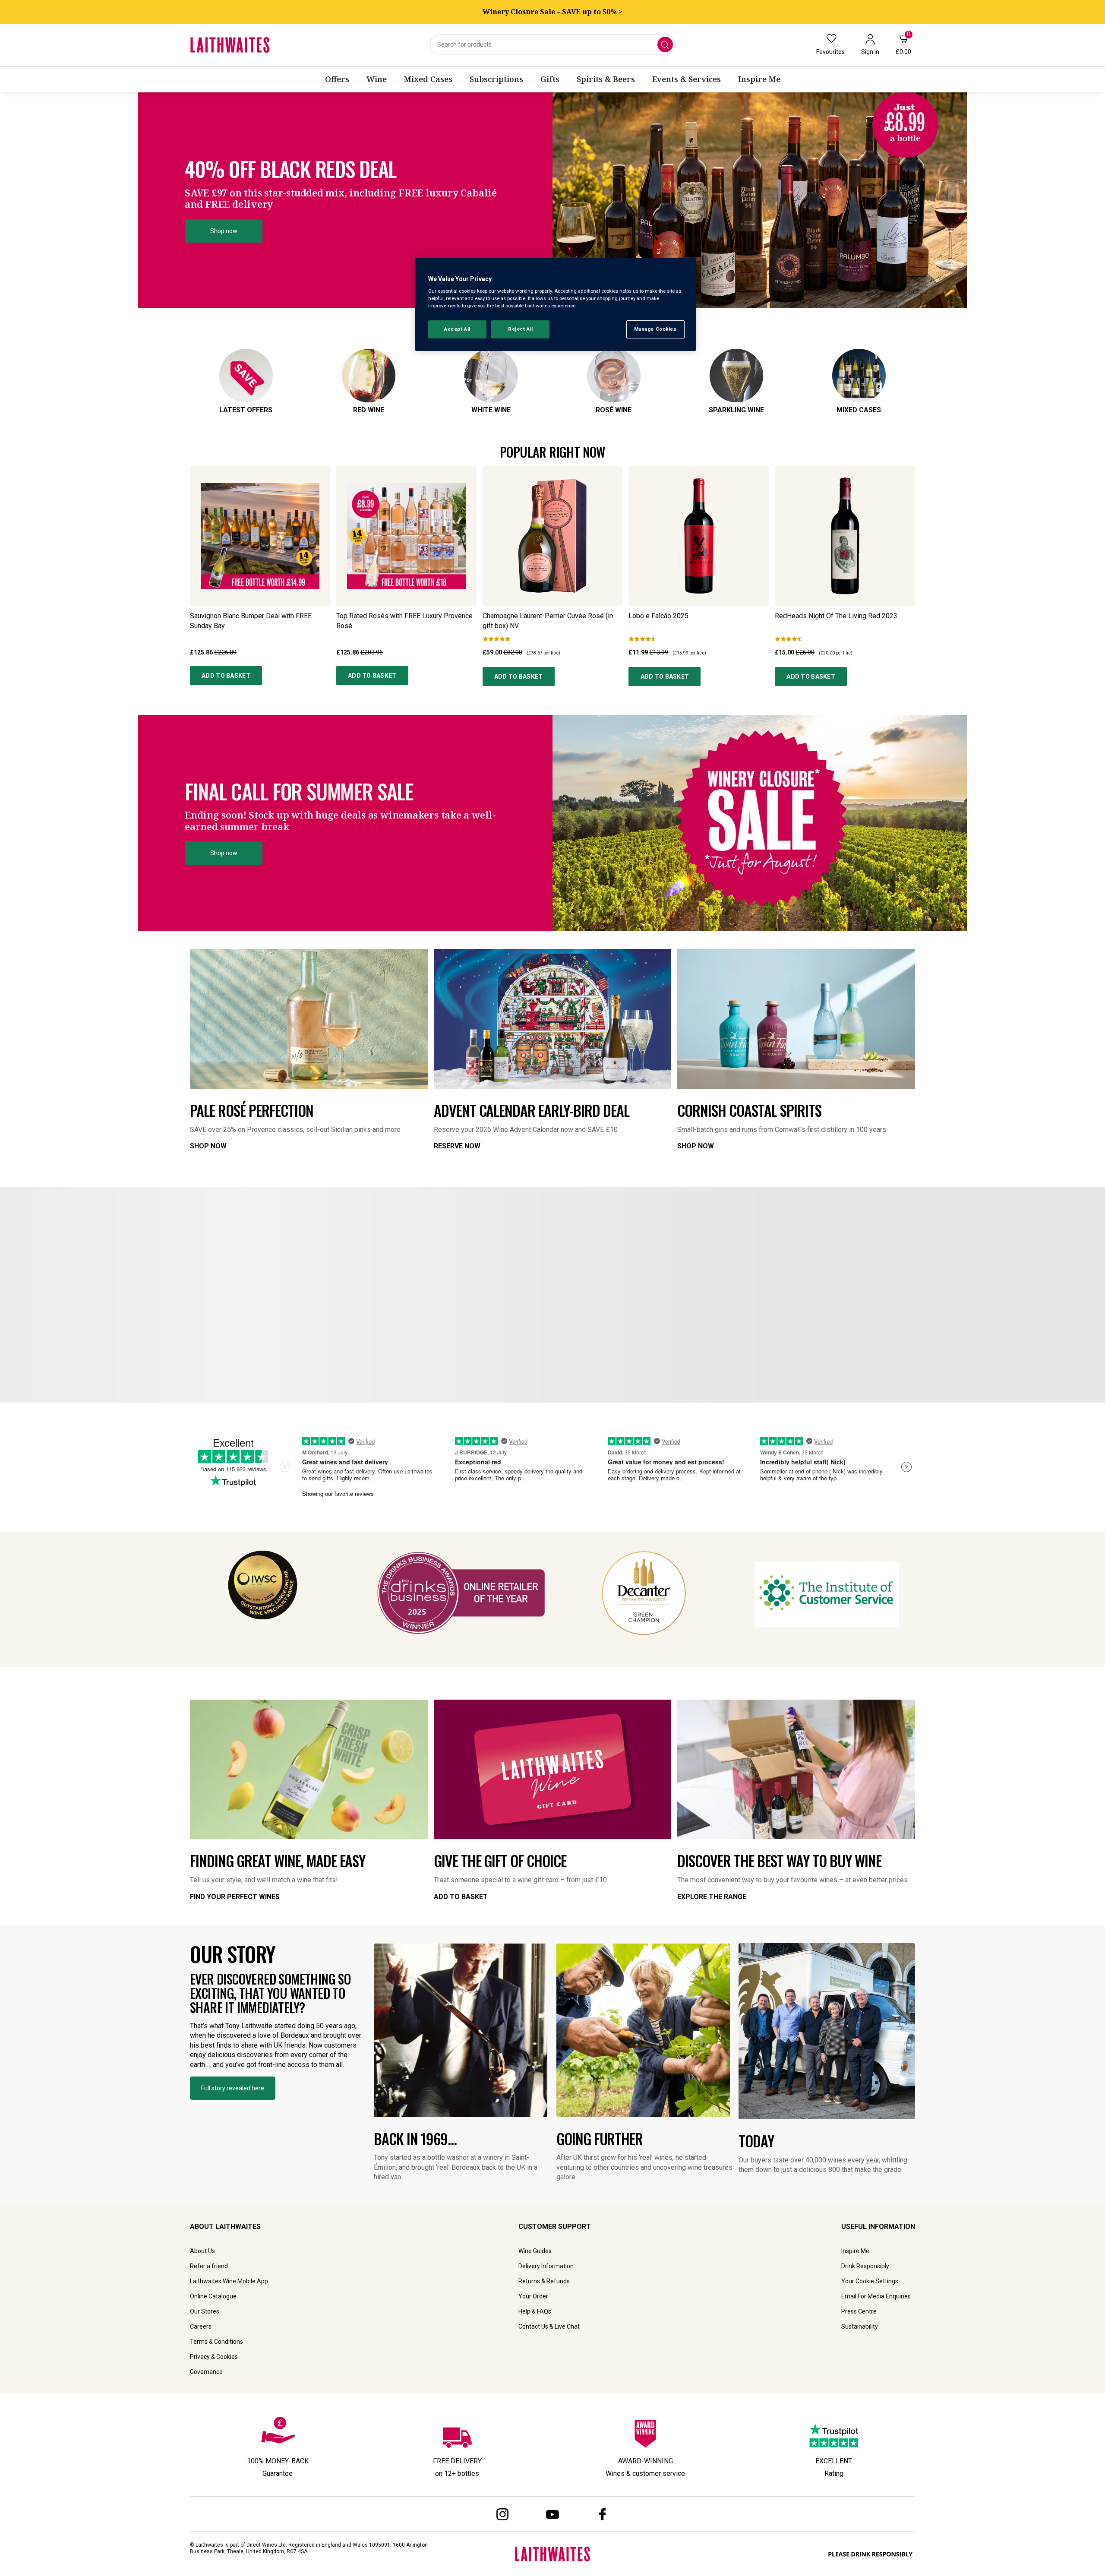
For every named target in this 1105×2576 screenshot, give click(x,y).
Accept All (457, 329)
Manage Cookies (655, 329)
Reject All (521, 329)
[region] (556, 305)
